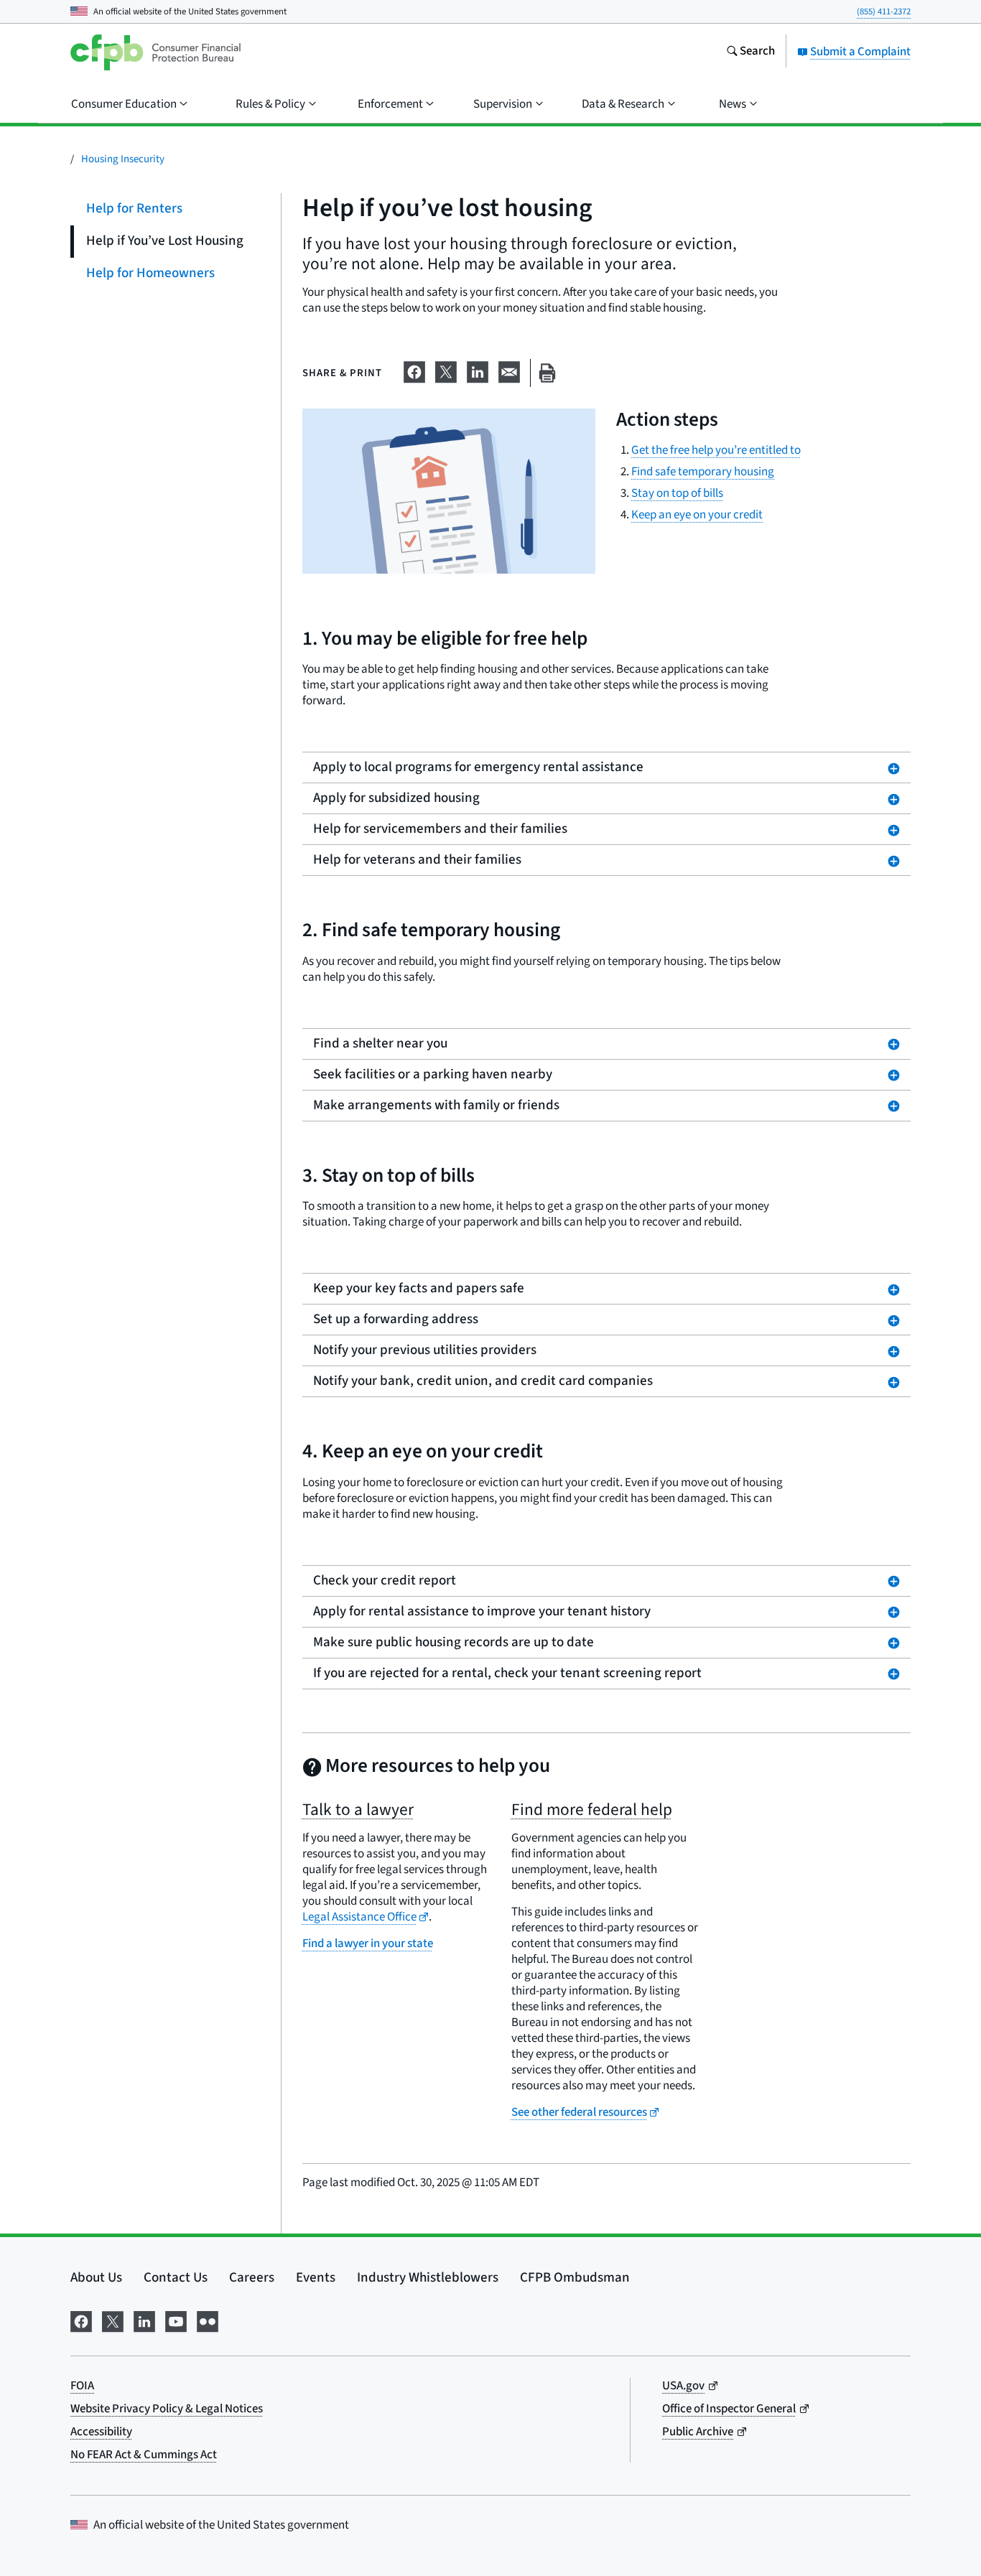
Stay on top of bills (677, 493)
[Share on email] (509, 370)
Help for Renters (134, 209)
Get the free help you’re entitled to (716, 450)
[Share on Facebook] (414, 370)
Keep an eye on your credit (697, 515)
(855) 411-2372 (884, 11)
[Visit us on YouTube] (176, 2320)
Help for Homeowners (150, 273)
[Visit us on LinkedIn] (144, 2320)
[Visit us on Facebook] (81, 2320)
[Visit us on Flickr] (208, 2320)
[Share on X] (446, 370)
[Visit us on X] (113, 2320)
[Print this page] (547, 373)
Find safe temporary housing (703, 472)
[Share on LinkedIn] (478, 370)
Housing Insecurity (123, 159)
